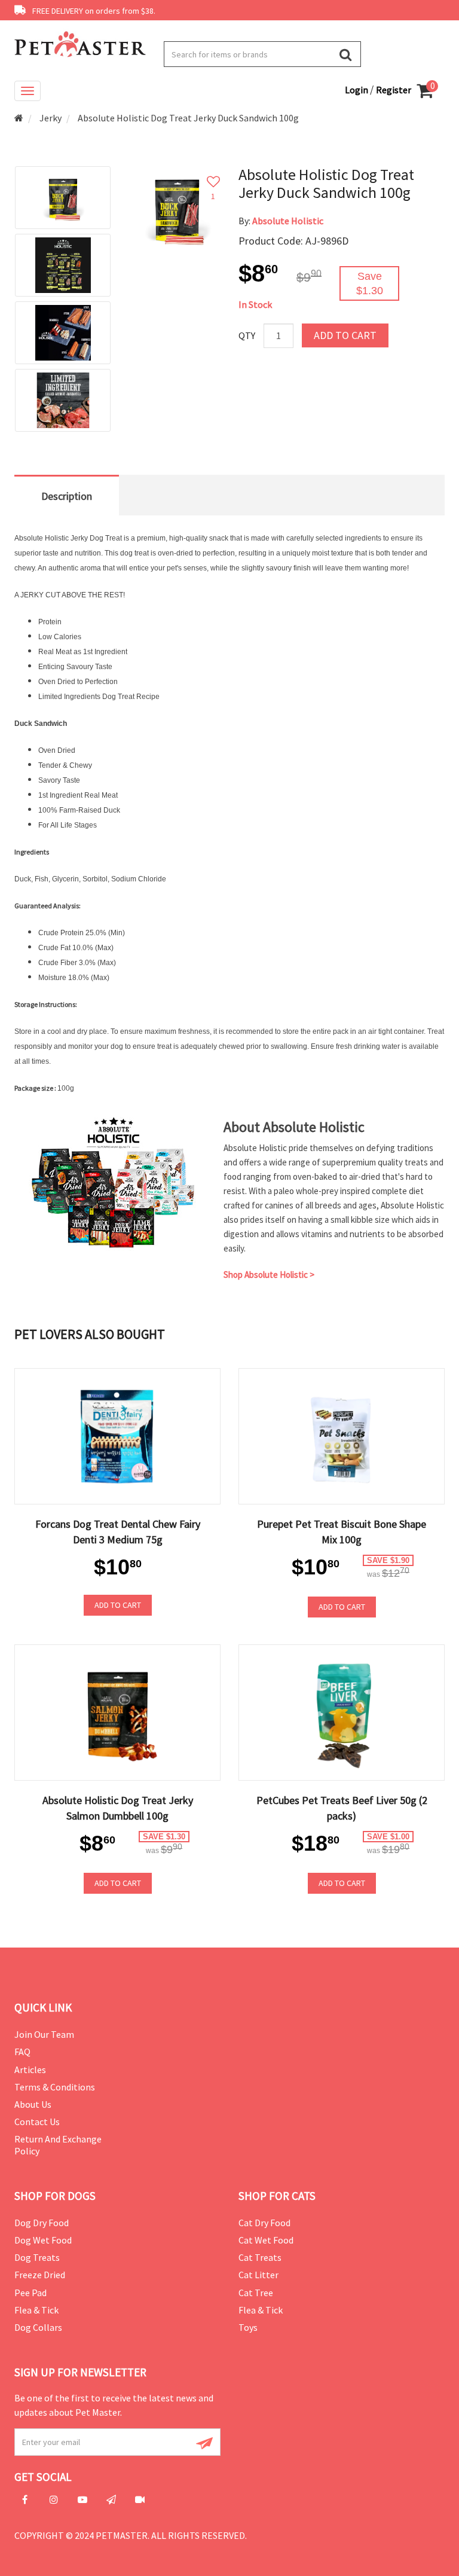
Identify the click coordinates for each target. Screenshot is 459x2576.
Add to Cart (345, 335)
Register (394, 90)
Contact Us (37, 2122)
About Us (33, 2104)
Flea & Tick (36, 2310)
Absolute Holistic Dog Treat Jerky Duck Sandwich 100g (188, 118)
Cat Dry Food (264, 2223)
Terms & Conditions (55, 2087)
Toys (248, 2327)
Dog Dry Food (42, 2223)
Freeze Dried (40, 2275)
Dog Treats (37, 2257)
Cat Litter (258, 2275)
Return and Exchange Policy (58, 2145)
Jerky (51, 118)
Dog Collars (38, 2327)
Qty (247, 335)
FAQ (22, 2052)
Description (67, 496)
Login (357, 90)
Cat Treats (260, 2257)
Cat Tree (256, 2293)
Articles (30, 2070)
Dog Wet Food (43, 2240)
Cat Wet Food (266, 2240)
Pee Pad (30, 2293)
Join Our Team (44, 2034)
